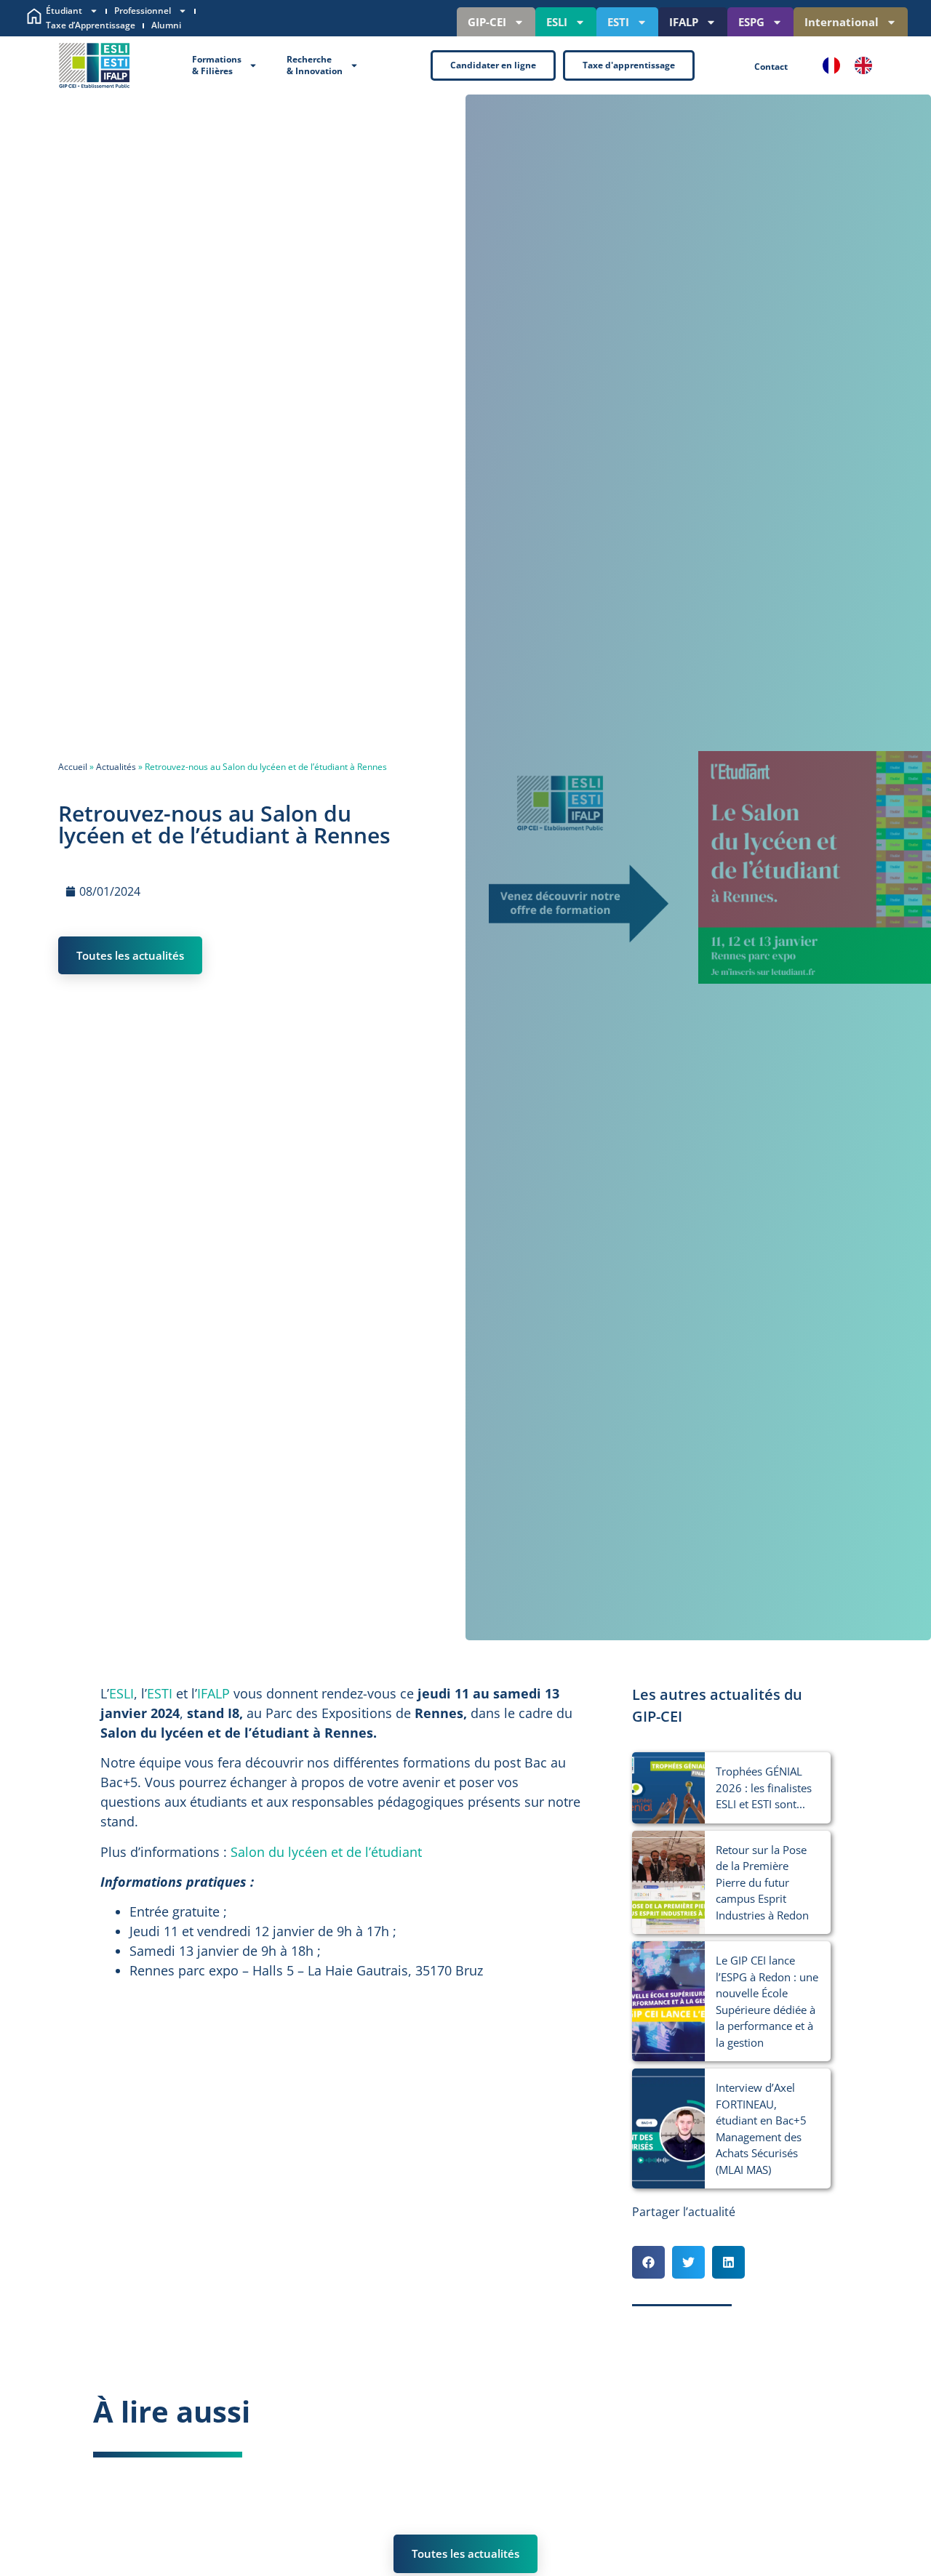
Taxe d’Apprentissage (91, 25)
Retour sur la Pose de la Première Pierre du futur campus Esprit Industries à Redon (762, 1882)
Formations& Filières (217, 65)
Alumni (166, 25)
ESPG (751, 22)
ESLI (557, 22)
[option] (867, 65)
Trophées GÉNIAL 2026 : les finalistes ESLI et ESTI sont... (764, 1787)
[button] (648, 2262)
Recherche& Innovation (315, 65)
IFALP (684, 22)
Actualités (116, 767)
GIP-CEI (487, 22)
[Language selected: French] (855, 65)
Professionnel (143, 11)
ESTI (618, 22)
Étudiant (64, 11)
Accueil (73, 767)
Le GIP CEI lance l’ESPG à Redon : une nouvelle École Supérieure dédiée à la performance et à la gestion (767, 2001)
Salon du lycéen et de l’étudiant (326, 1852)
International (842, 22)
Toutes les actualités (130, 955)
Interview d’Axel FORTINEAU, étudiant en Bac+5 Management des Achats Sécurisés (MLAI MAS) (761, 2128)
